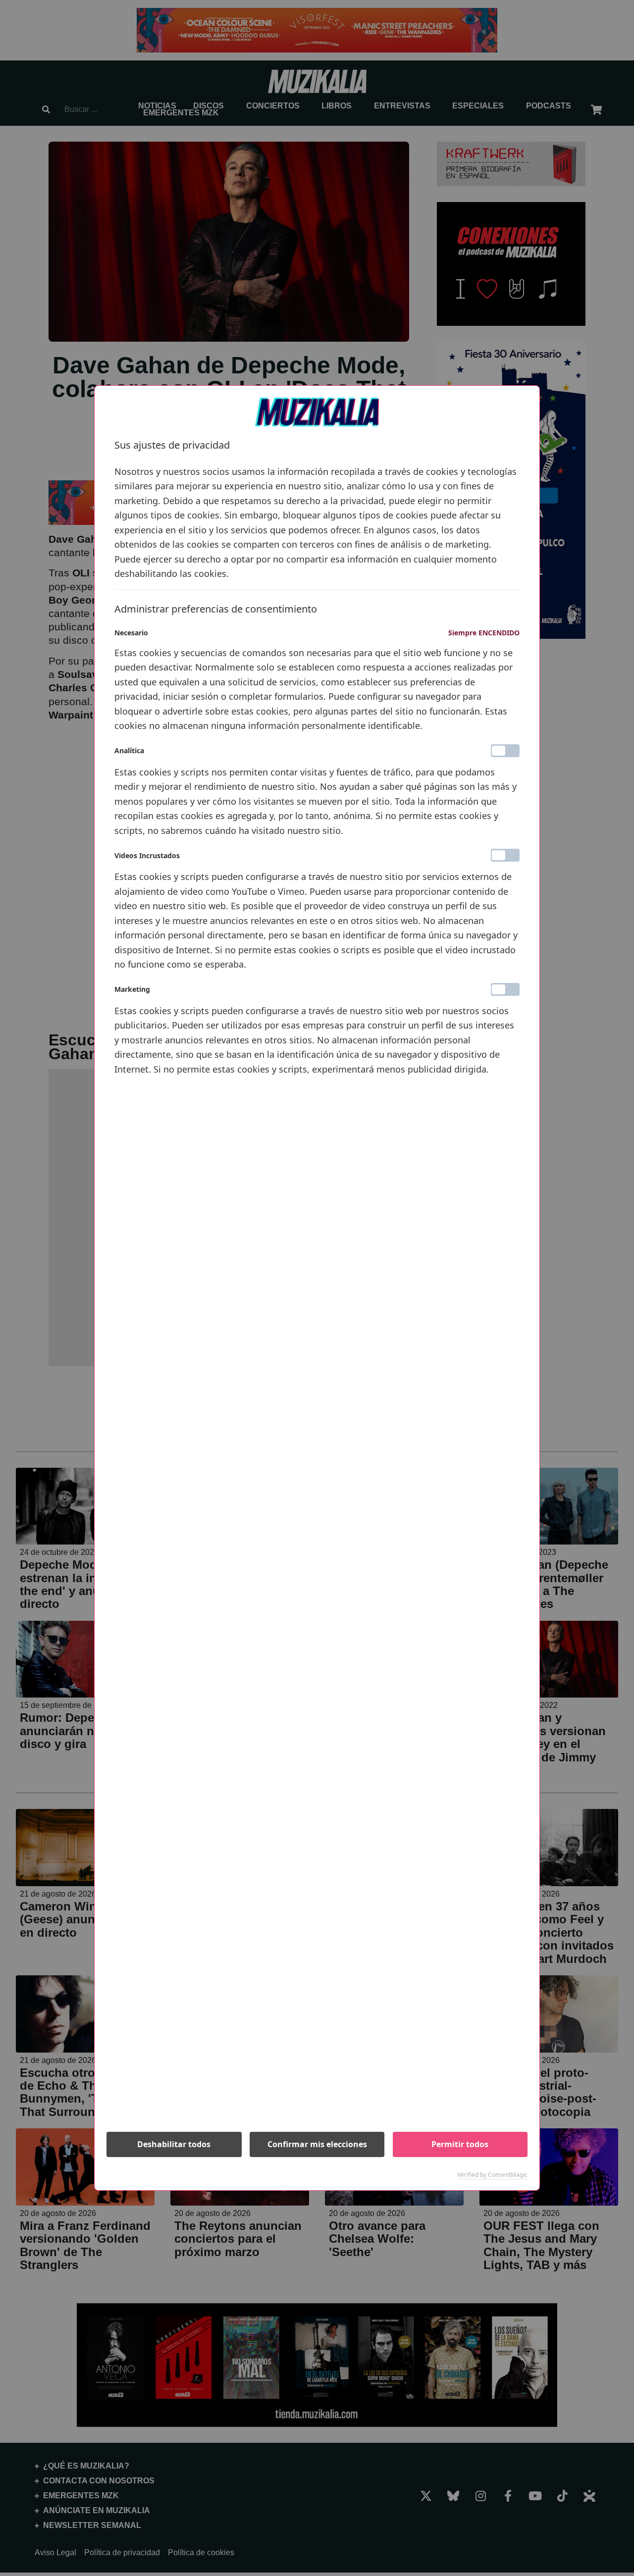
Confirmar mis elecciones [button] (317, 2144)
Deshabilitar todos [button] (174, 2144)
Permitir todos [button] (460, 2144)
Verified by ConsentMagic (492, 2175)
